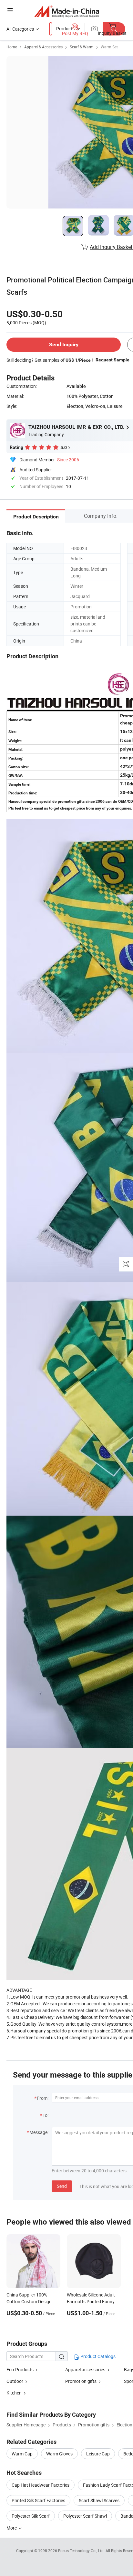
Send (62, 2186)
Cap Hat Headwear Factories (41, 2485)
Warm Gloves (59, 2454)
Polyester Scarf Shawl (85, 2516)
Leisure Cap (98, 2454)
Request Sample (113, 360)
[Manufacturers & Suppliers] (67, 11)
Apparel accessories (85, 2370)
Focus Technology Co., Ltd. (82, 2551)
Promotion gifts (81, 2381)
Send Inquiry (64, 344)
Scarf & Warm (82, 47)
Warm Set (109, 47)
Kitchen (14, 2393)
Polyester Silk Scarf (31, 2516)
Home (12, 47)
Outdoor (15, 2381)
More (12, 2528)
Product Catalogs (97, 2356)
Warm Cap (22, 2454)
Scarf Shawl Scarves (99, 2500)
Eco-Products (20, 2370)
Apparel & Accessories (43, 47)
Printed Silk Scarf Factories (38, 2500)
